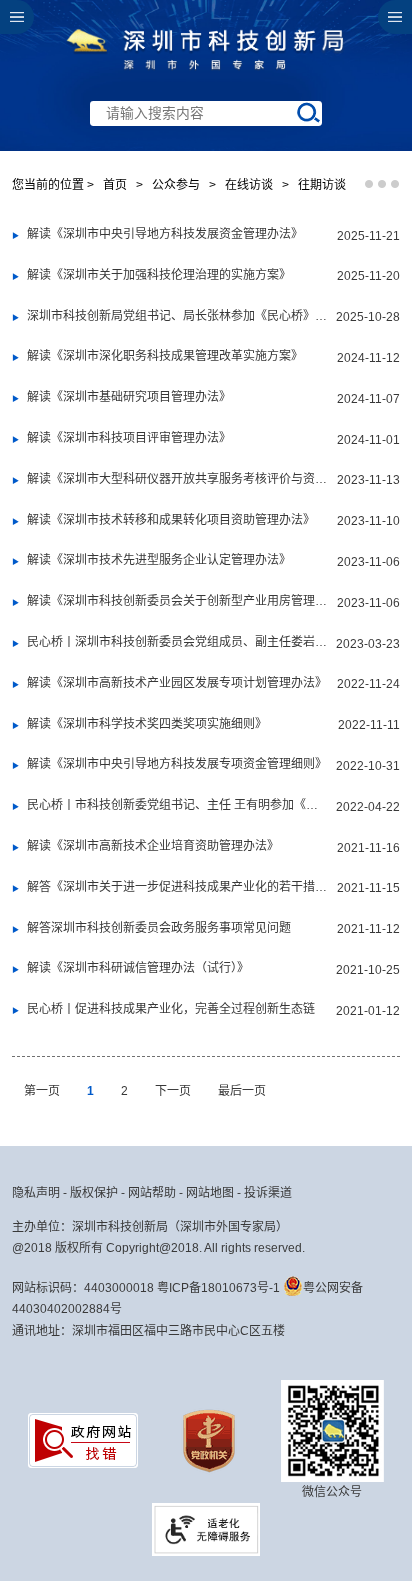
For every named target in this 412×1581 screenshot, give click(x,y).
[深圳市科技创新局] (206, 73)
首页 (115, 185)
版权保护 (94, 1193)
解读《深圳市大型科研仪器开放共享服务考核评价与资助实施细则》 (177, 479)
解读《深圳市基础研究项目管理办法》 (128, 397)
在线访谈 (249, 185)
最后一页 (242, 1091)
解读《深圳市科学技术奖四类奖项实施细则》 (146, 724)
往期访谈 (322, 185)
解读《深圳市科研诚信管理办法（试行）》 (137, 968)
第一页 (43, 1091)
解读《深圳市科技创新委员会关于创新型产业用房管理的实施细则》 (177, 601)
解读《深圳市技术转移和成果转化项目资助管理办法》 (170, 520)
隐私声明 (36, 1193)
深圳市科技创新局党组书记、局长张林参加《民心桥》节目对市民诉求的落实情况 (177, 316)
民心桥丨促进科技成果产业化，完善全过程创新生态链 (170, 1009)
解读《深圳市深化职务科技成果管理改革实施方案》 (164, 356)
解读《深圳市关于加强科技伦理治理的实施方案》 (158, 275)
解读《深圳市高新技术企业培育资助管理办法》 (152, 846)
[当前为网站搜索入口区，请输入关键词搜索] (205, 75)
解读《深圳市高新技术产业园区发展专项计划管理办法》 (176, 683)
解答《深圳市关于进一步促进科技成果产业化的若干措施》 (177, 887)
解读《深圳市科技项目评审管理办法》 (128, 438)
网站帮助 (152, 1193)
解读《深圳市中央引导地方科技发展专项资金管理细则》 (176, 764)
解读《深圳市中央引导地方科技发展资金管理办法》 (164, 234)
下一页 (174, 1091)
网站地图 (210, 1193)
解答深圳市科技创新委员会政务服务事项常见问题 (158, 928)
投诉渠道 (268, 1193)
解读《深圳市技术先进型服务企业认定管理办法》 (158, 560)
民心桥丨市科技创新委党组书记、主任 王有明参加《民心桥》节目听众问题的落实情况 (177, 805)
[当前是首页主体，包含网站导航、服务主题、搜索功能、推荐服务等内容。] (205, 75)
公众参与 (176, 185)
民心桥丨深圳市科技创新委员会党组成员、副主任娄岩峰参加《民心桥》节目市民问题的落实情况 (177, 642)
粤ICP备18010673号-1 (218, 1288)
